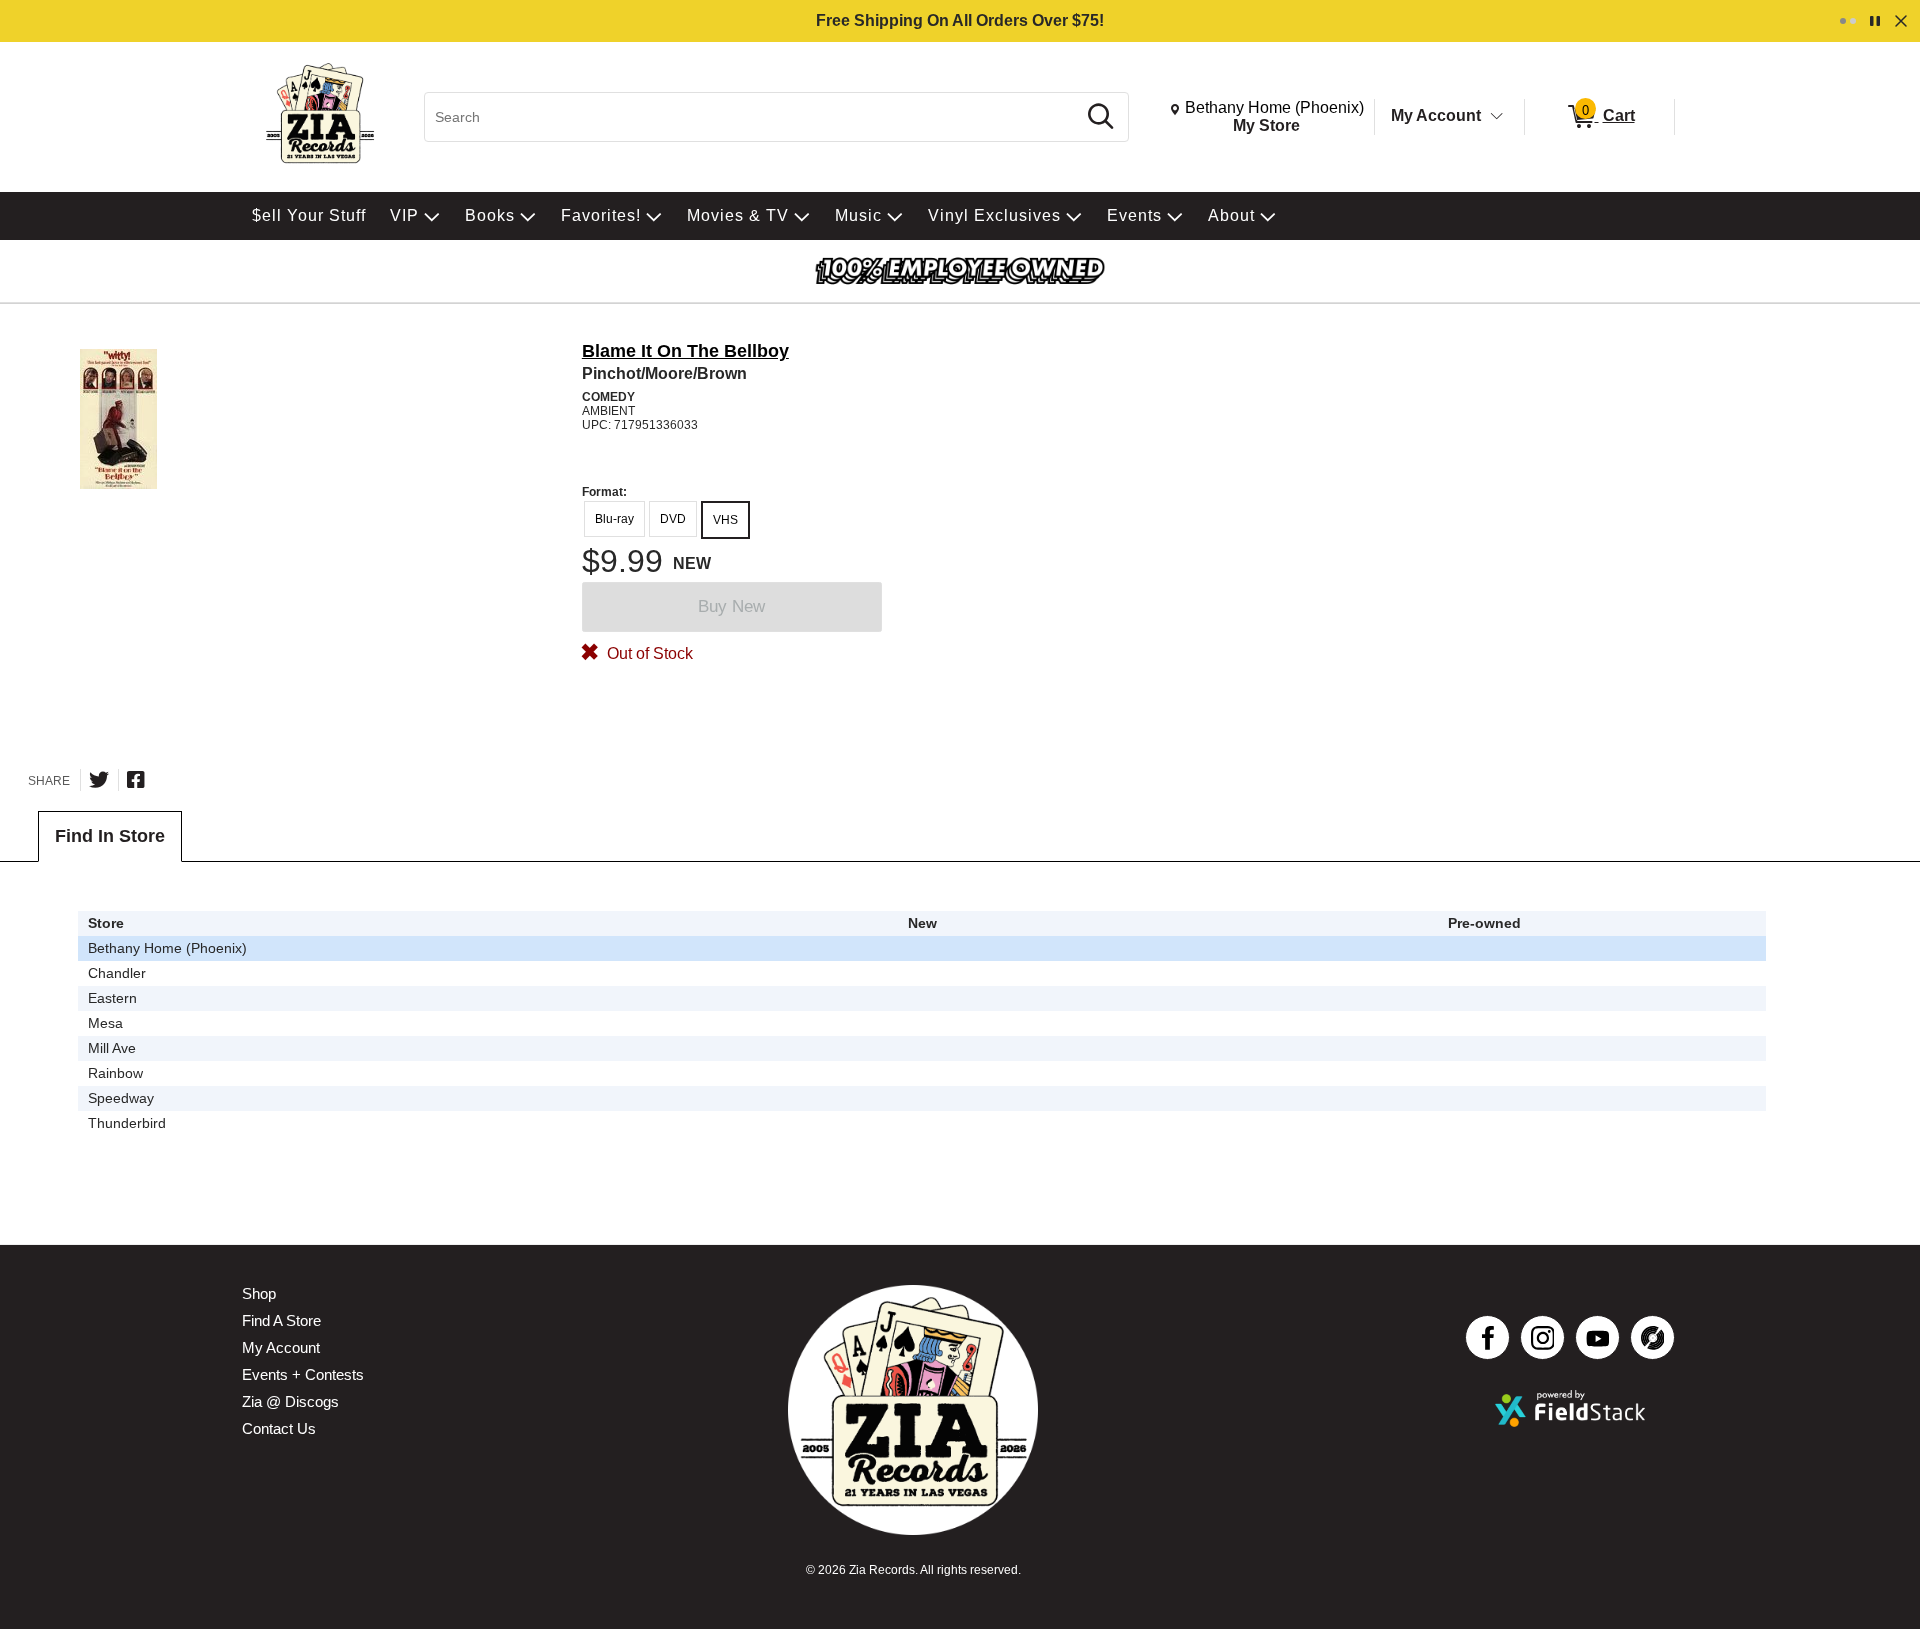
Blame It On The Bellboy (685, 351)
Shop (259, 1293)
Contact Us (279, 1428)
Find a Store (281, 1320)
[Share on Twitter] (99, 780)
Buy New (731, 606)
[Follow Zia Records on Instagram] (1542, 1337)
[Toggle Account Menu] (1497, 117)
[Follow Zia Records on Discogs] (1652, 1337)
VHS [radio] (725, 520)
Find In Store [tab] (110, 836)
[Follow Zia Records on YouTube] (1597, 1337)
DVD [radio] (673, 519)
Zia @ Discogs (290, 1401)
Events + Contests (303, 1374)
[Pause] (1875, 21)
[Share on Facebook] (136, 780)
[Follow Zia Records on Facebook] (1487, 1337)
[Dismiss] (1901, 21)
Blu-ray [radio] (614, 519)
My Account (1436, 115)
